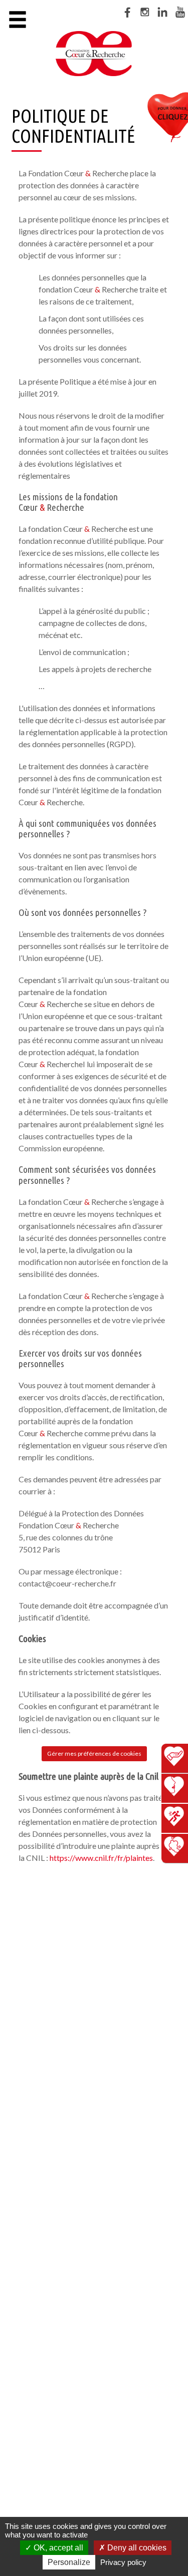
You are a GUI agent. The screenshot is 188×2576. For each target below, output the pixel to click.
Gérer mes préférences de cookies (94, 1753)
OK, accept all (57, 2548)
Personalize (69, 2562)
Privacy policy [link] (123, 2562)
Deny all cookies (136, 2548)
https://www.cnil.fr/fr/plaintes (101, 1858)
